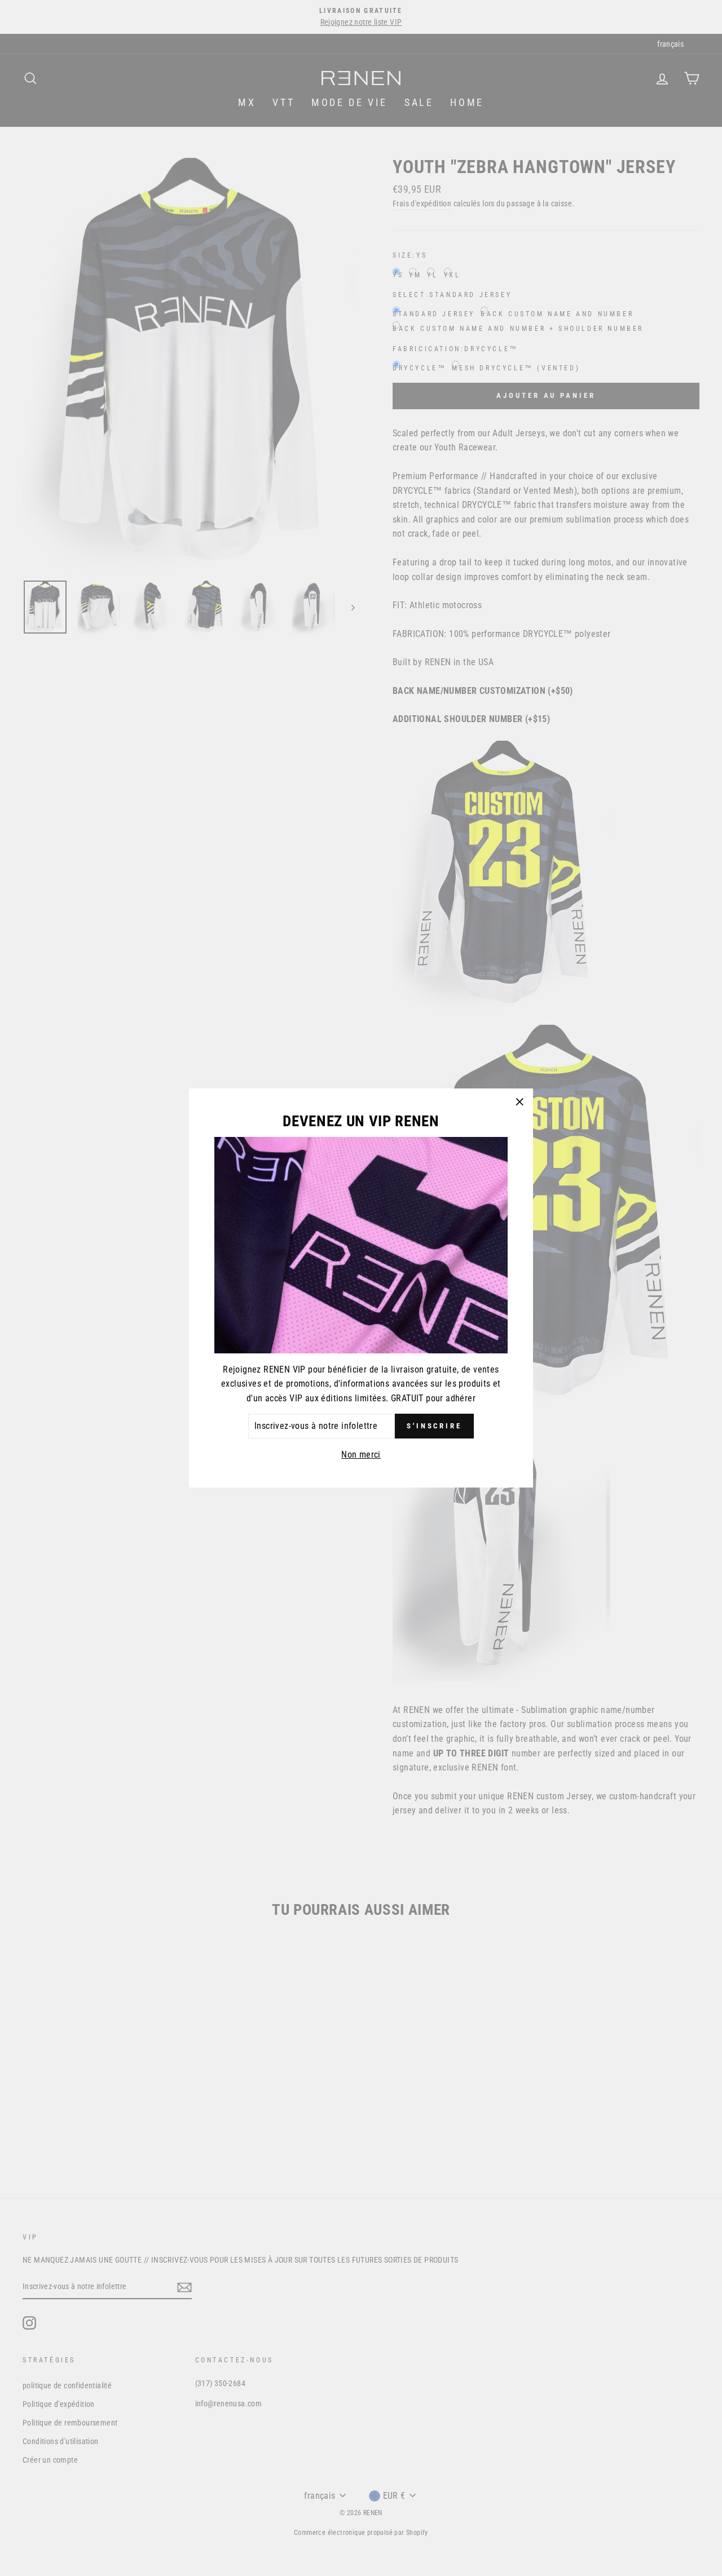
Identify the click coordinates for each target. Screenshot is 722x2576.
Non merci (361, 1455)
